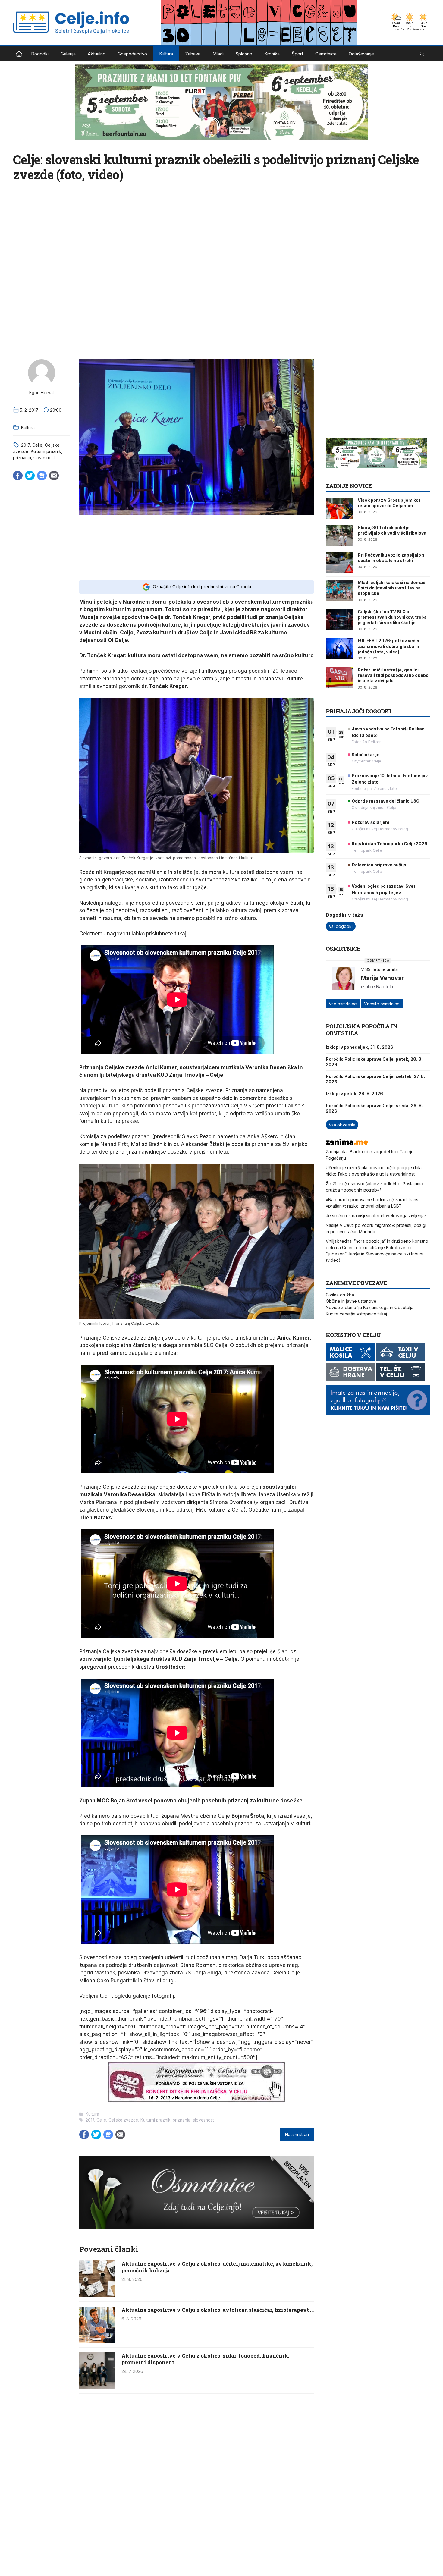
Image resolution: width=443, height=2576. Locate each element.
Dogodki (40, 54)
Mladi (218, 54)
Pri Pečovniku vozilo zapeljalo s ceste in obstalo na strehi (391, 558)
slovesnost (44, 458)
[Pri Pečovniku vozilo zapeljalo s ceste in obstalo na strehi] (339, 563)
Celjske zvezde (123, 2120)
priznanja (22, 458)
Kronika (272, 54)
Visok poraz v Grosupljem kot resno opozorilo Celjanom (389, 503)
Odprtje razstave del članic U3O (386, 801)
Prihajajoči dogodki (358, 711)
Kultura (166, 54)
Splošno (244, 54)
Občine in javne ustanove (351, 1301)
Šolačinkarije (366, 754)
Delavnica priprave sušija (379, 865)
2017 (25, 445)
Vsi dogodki (341, 926)
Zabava (193, 54)
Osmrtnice (326, 54)
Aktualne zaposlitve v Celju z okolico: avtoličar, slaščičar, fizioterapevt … (218, 2310)
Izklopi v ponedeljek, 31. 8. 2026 (360, 1047)
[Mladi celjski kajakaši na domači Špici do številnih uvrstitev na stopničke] (339, 590)
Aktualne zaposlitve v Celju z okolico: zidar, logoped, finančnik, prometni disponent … (205, 2359)
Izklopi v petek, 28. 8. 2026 (354, 1093)
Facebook (18, 476)
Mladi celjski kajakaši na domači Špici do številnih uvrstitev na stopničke (392, 588)
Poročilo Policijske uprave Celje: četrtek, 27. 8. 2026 (375, 1079)
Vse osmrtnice (343, 1004)
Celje (37, 445)
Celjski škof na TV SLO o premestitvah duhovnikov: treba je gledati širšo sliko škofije (392, 617)
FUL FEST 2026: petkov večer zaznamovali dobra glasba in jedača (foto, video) (389, 646)
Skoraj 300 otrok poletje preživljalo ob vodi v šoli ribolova (392, 530)
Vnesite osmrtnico (382, 1004)
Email (54, 476)
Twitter (30, 476)
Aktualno (97, 54)
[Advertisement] (196, 547)
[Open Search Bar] (422, 54)
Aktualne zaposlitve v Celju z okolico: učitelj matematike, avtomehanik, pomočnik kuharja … (217, 2267)
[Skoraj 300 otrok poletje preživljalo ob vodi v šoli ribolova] (339, 536)
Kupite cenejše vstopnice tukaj (356, 1314)
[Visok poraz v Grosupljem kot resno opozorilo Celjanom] (339, 508)
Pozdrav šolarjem (371, 822)
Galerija (68, 54)
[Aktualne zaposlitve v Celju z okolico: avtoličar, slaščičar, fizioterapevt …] (97, 2341)
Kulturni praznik (46, 451)
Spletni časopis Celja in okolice (19, 54)
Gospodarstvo (132, 54)
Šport (297, 54)
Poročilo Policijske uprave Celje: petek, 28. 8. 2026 (374, 1062)
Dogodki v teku (345, 915)
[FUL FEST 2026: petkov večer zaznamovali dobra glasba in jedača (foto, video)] (339, 649)
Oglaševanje (361, 54)
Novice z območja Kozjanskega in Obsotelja (370, 1307)
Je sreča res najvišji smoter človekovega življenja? (376, 1216)
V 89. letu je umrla (379, 969)
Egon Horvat (42, 393)
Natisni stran (297, 2135)
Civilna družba (340, 1295)
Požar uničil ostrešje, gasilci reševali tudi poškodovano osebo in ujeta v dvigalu (393, 675)
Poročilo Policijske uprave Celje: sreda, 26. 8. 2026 (374, 1108)
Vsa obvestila (342, 1125)
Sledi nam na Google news (42, 476)
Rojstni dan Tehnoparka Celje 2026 (390, 844)
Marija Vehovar (382, 978)
